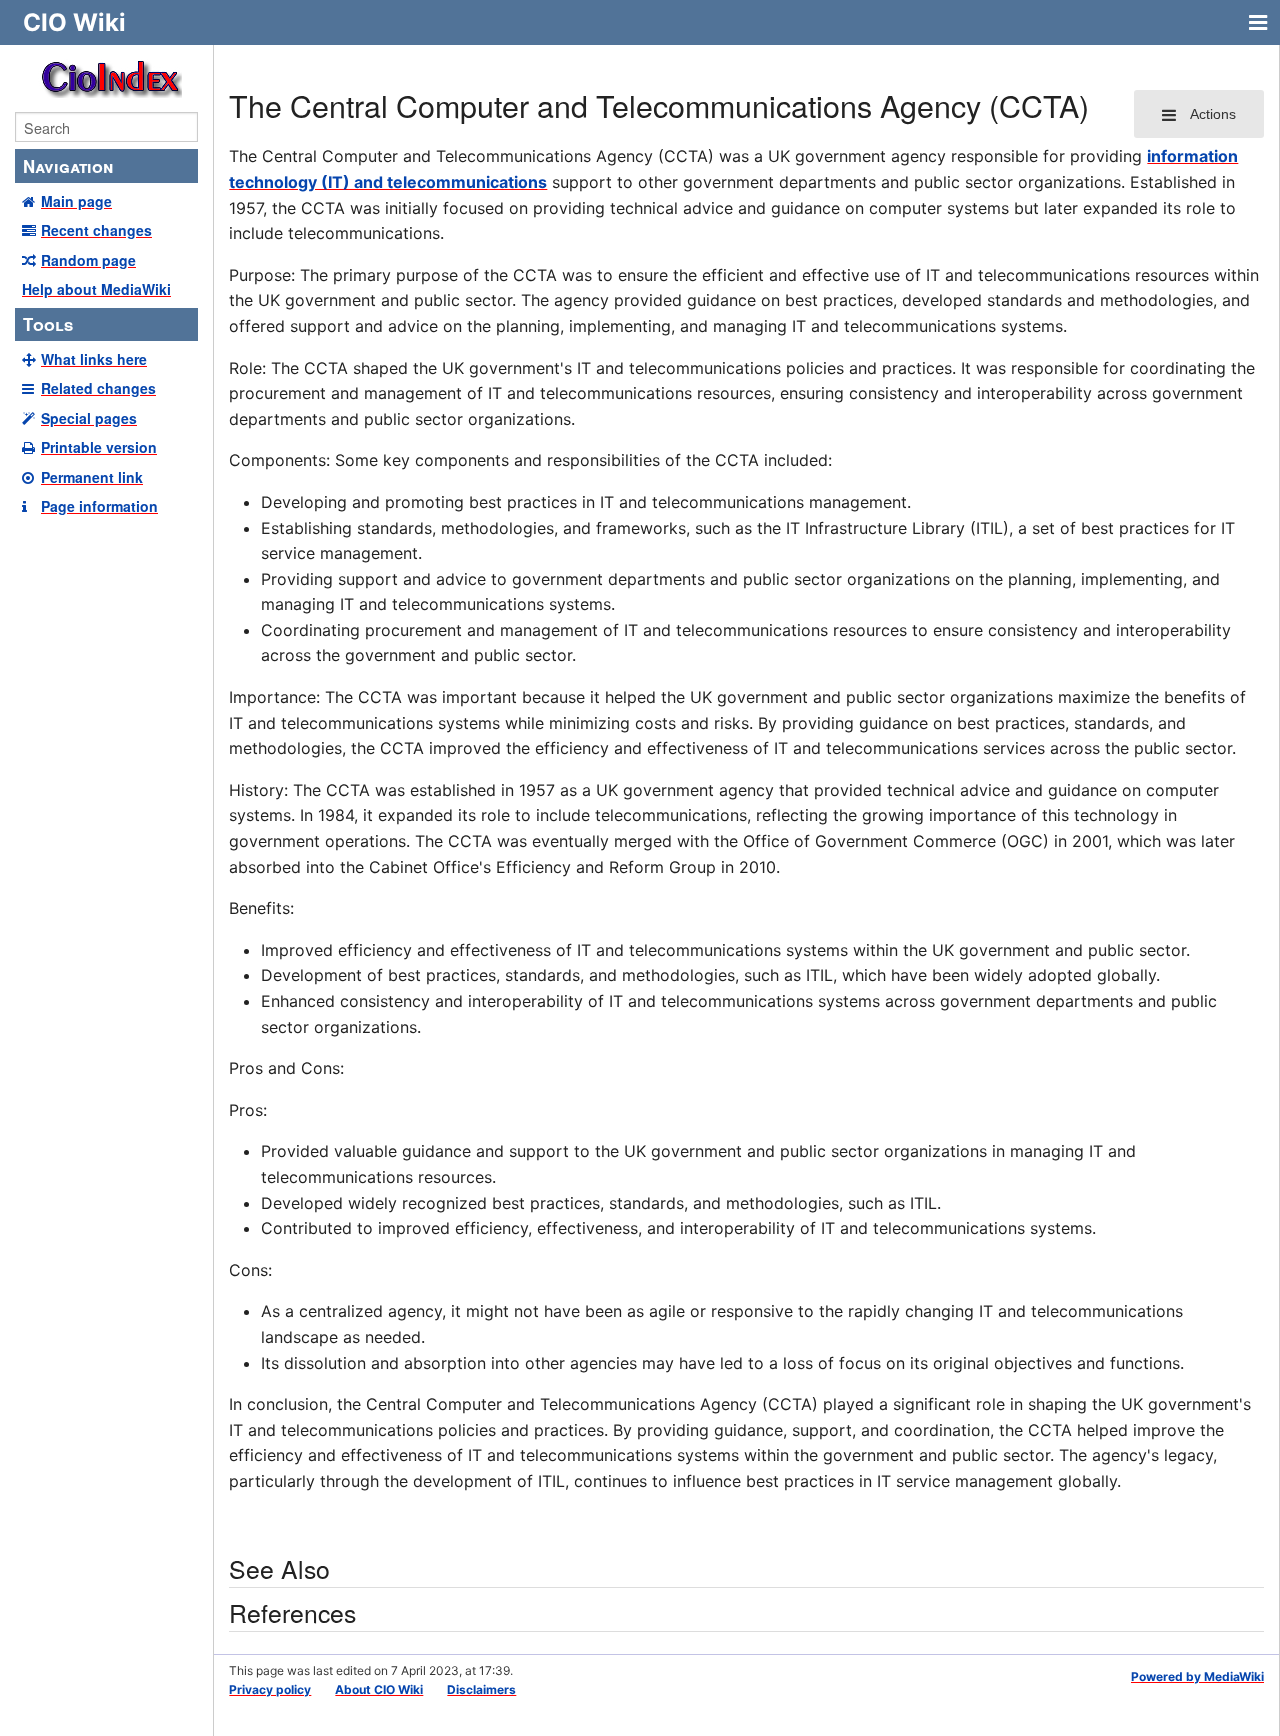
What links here (94, 359)
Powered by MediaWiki (1197, 1676)
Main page (76, 201)
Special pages (89, 418)
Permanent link (92, 477)
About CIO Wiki (379, 1689)
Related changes (98, 388)
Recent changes (96, 230)
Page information (99, 506)
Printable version (99, 447)
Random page (88, 260)
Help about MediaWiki (96, 289)
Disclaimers (481, 1689)
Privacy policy (270, 1689)
